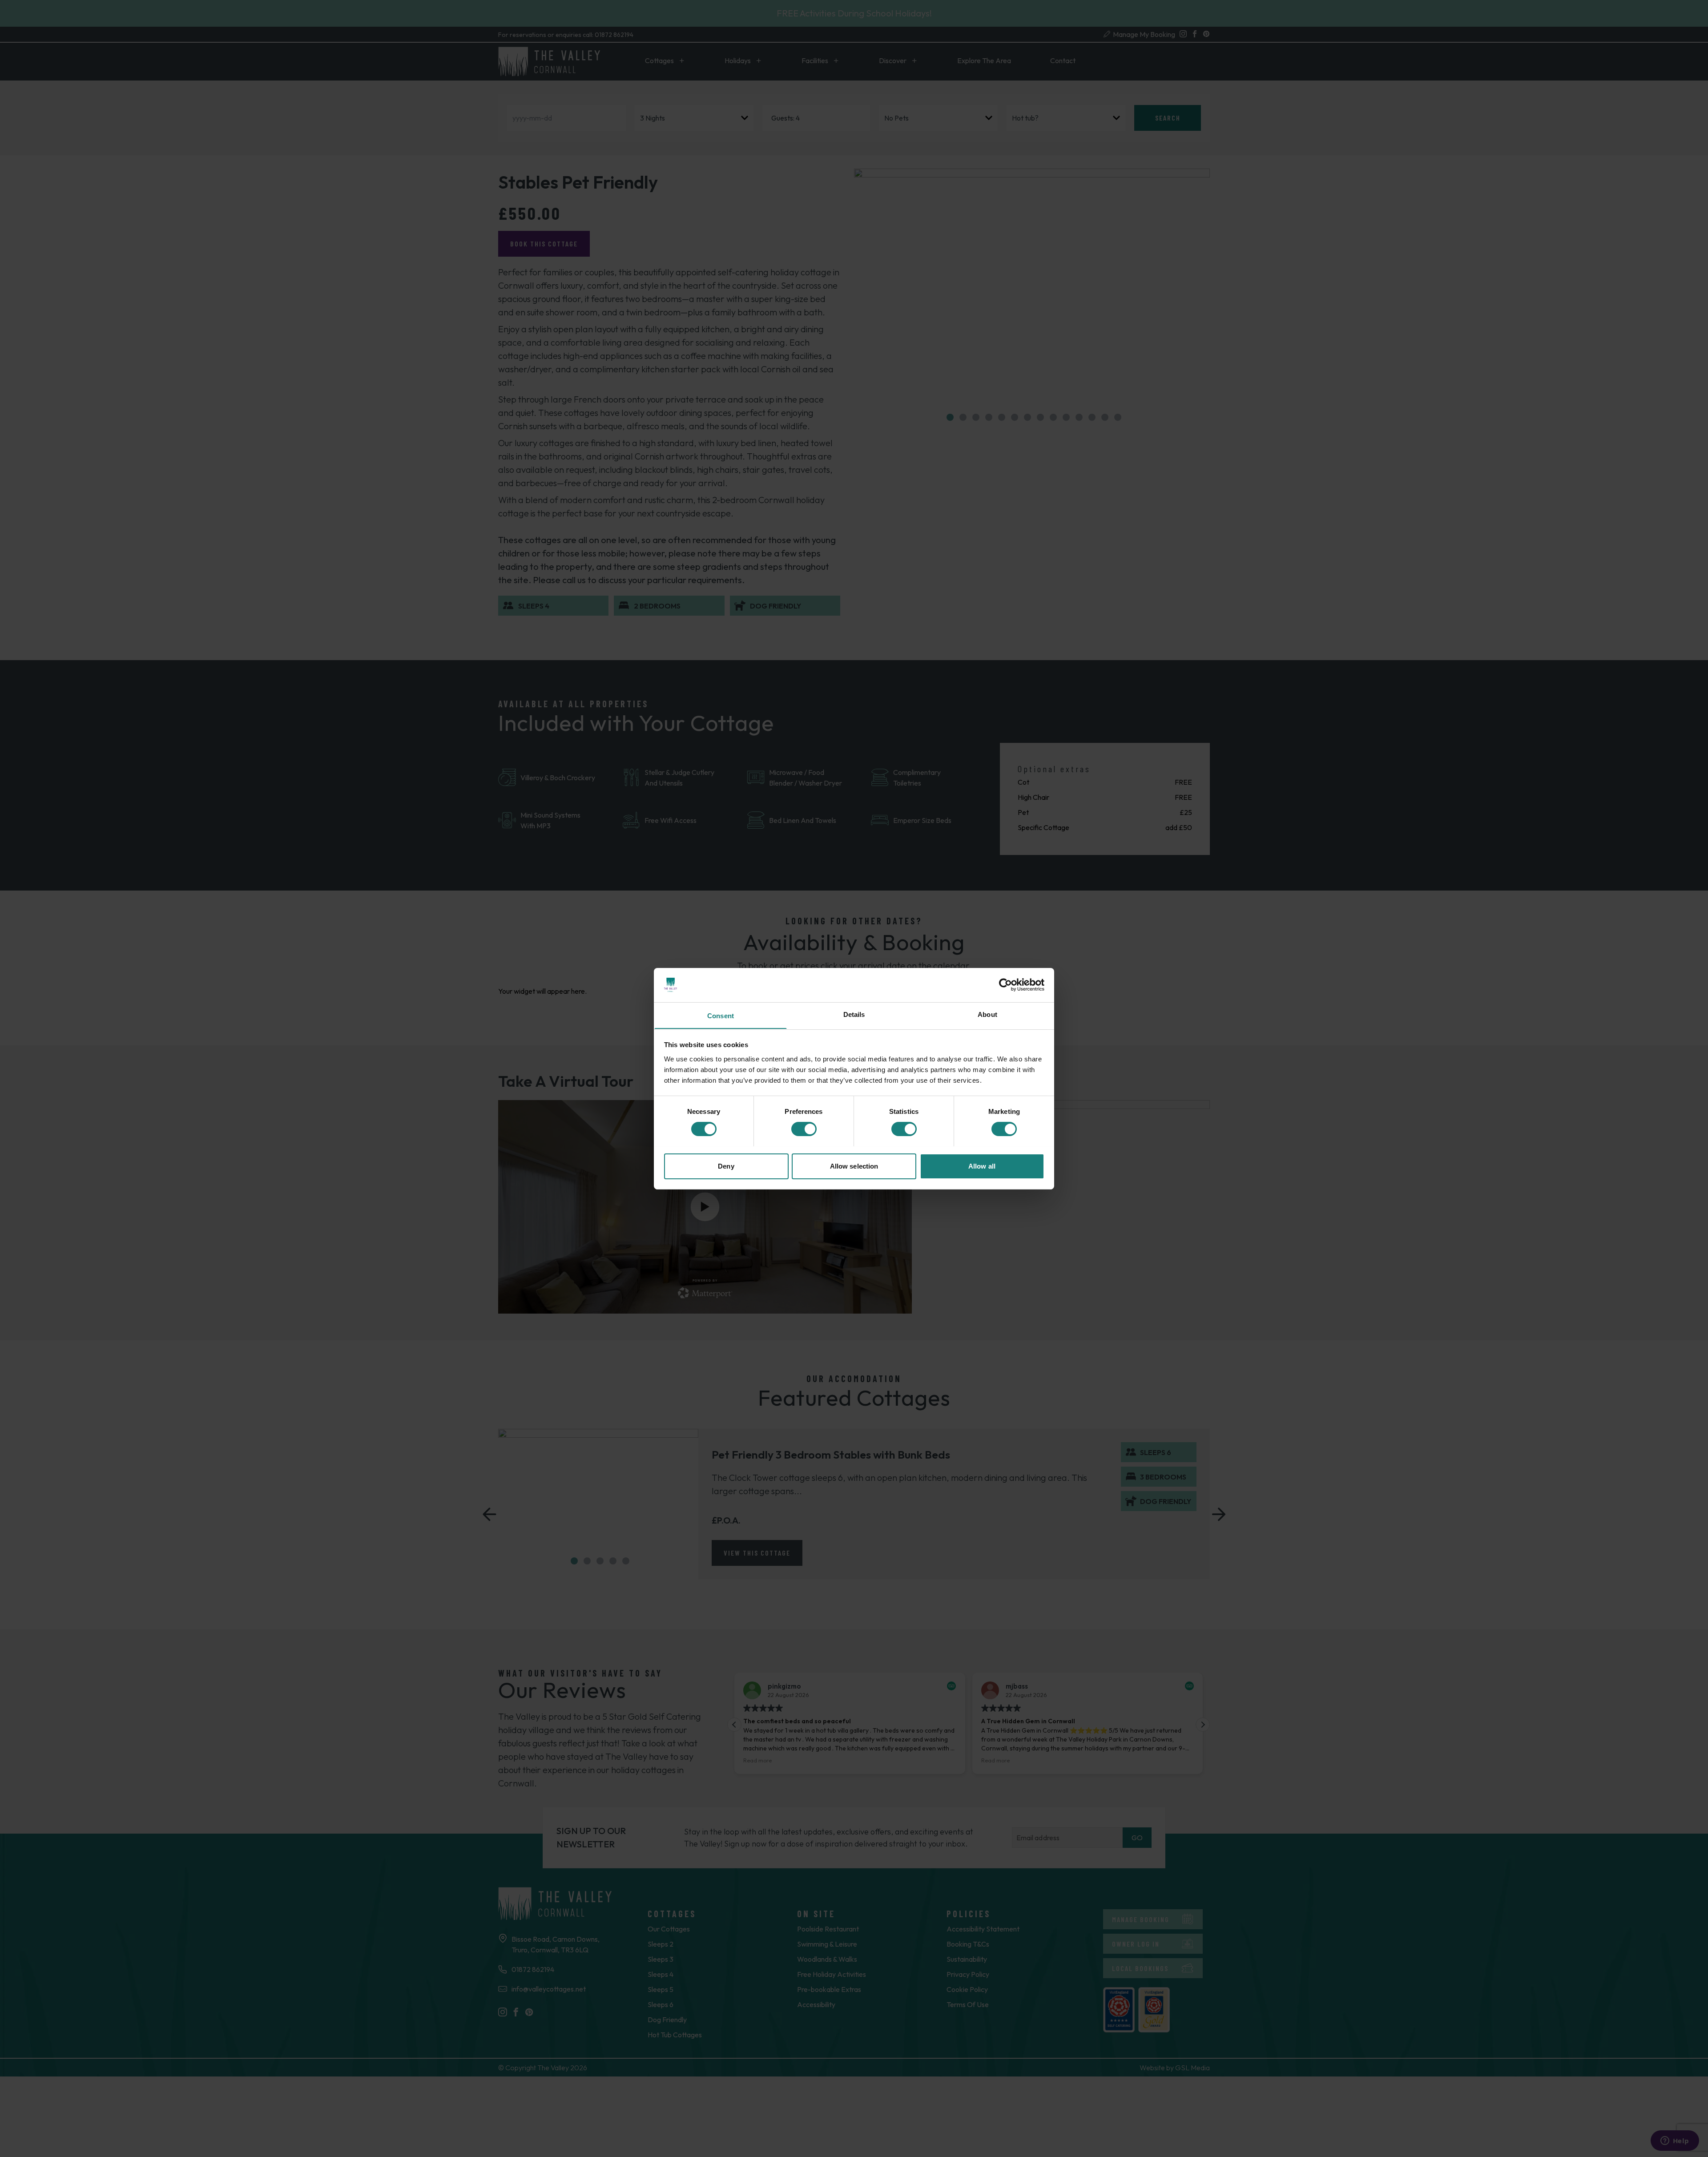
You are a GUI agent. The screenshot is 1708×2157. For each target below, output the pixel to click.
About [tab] (987, 1014)
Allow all (982, 1166)
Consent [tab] (721, 1015)
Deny (726, 1166)
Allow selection (854, 1166)
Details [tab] (854, 1014)
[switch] (804, 1129)
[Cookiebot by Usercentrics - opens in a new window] (1005, 985)
